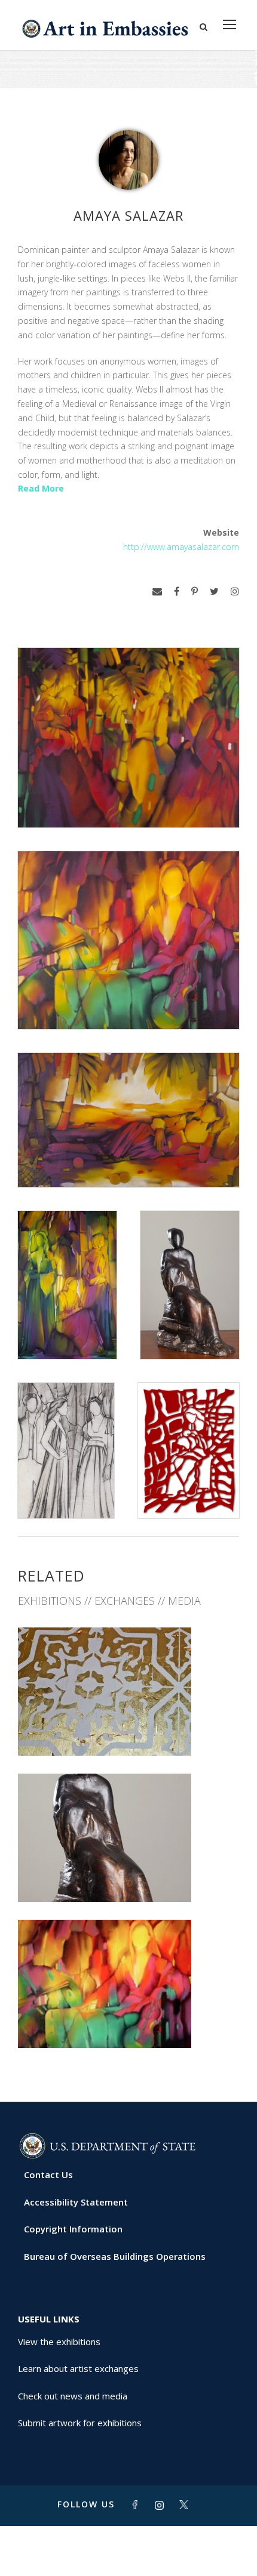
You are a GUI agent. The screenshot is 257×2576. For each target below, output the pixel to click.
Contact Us (48, 2175)
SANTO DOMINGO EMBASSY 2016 (128, 1729)
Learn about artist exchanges (78, 2368)
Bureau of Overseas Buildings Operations (115, 2256)
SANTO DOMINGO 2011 (128, 2021)
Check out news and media (73, 2396)
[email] (157, 592)
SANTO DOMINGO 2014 (128, 1875)
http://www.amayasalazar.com (181, 547)
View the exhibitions (59, 2342)
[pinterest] (195, 592)
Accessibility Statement (76, 2202)
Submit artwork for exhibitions (80, 2423)
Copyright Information (73, 2229)
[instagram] (235, 592)
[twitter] (214, 592)
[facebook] (177, 592)
